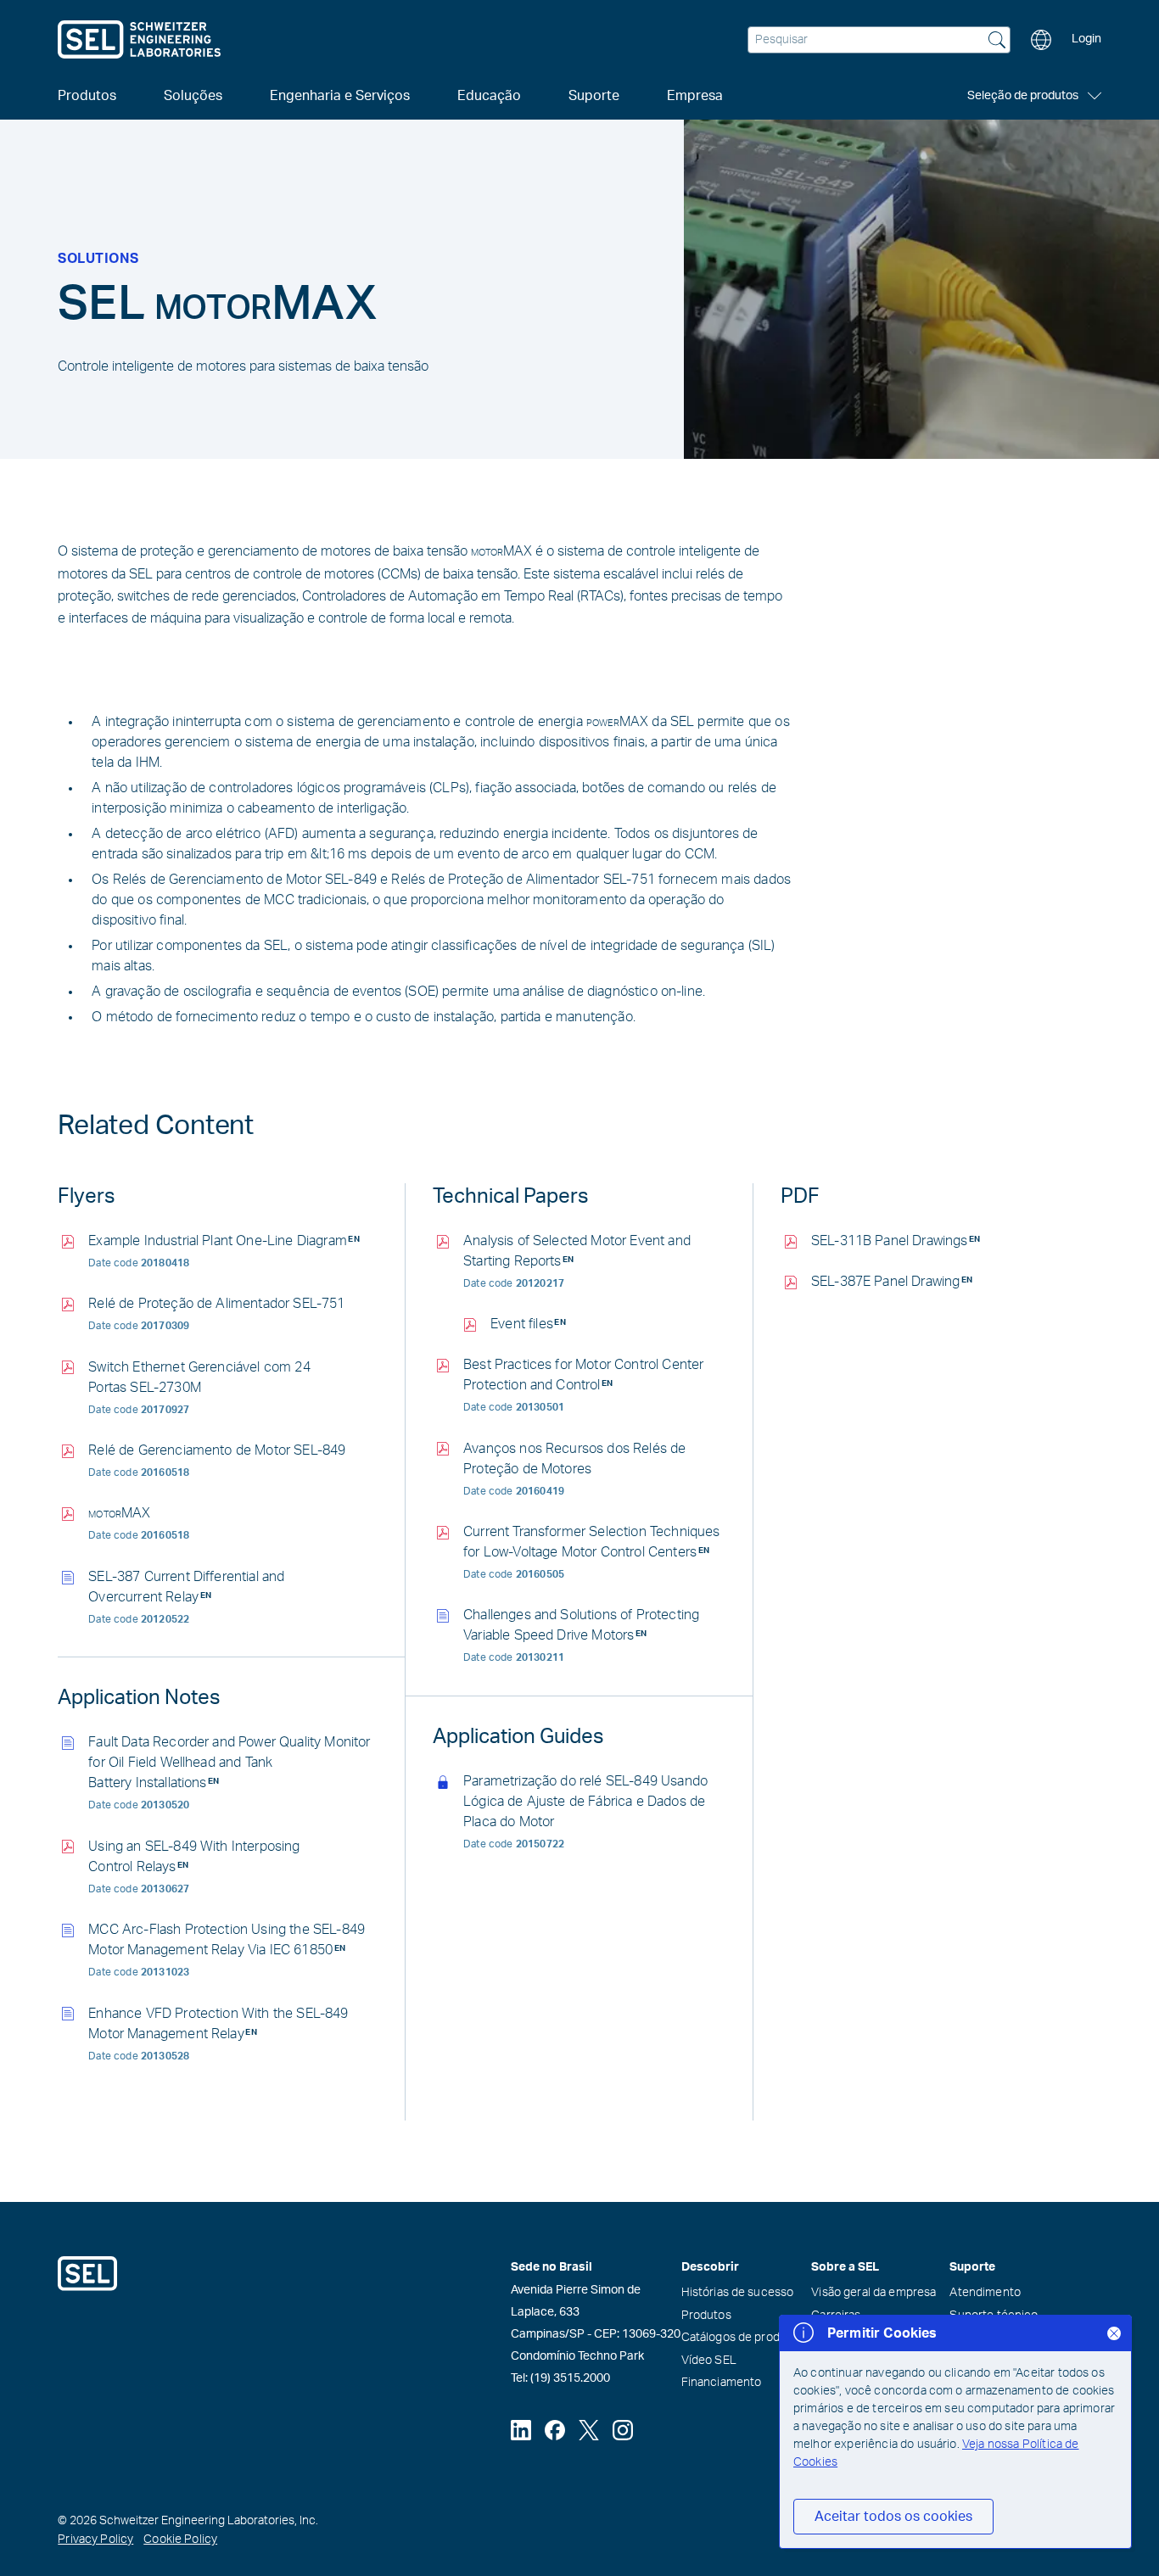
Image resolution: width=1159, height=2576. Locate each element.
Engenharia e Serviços (340, 96)
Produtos (706, 2316)
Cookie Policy (180, 2540)
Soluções (193, 96)
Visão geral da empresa (873, 2293)
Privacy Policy (95, 2540)
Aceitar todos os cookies (893, 2517)
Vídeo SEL (709, 2361)
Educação (489, 96)
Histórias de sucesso (738, 2293)
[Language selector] (1041, 40)
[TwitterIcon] (589, 2430)
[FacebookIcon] (555, 2430)
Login (1086, 39)
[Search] (997, 42)
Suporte (594, 96)
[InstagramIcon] (623, 2430)
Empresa (695, 96)
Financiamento (722, 2383)
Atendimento (985, 2293)
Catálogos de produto (740, 2338)
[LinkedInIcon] (521, 2430)
